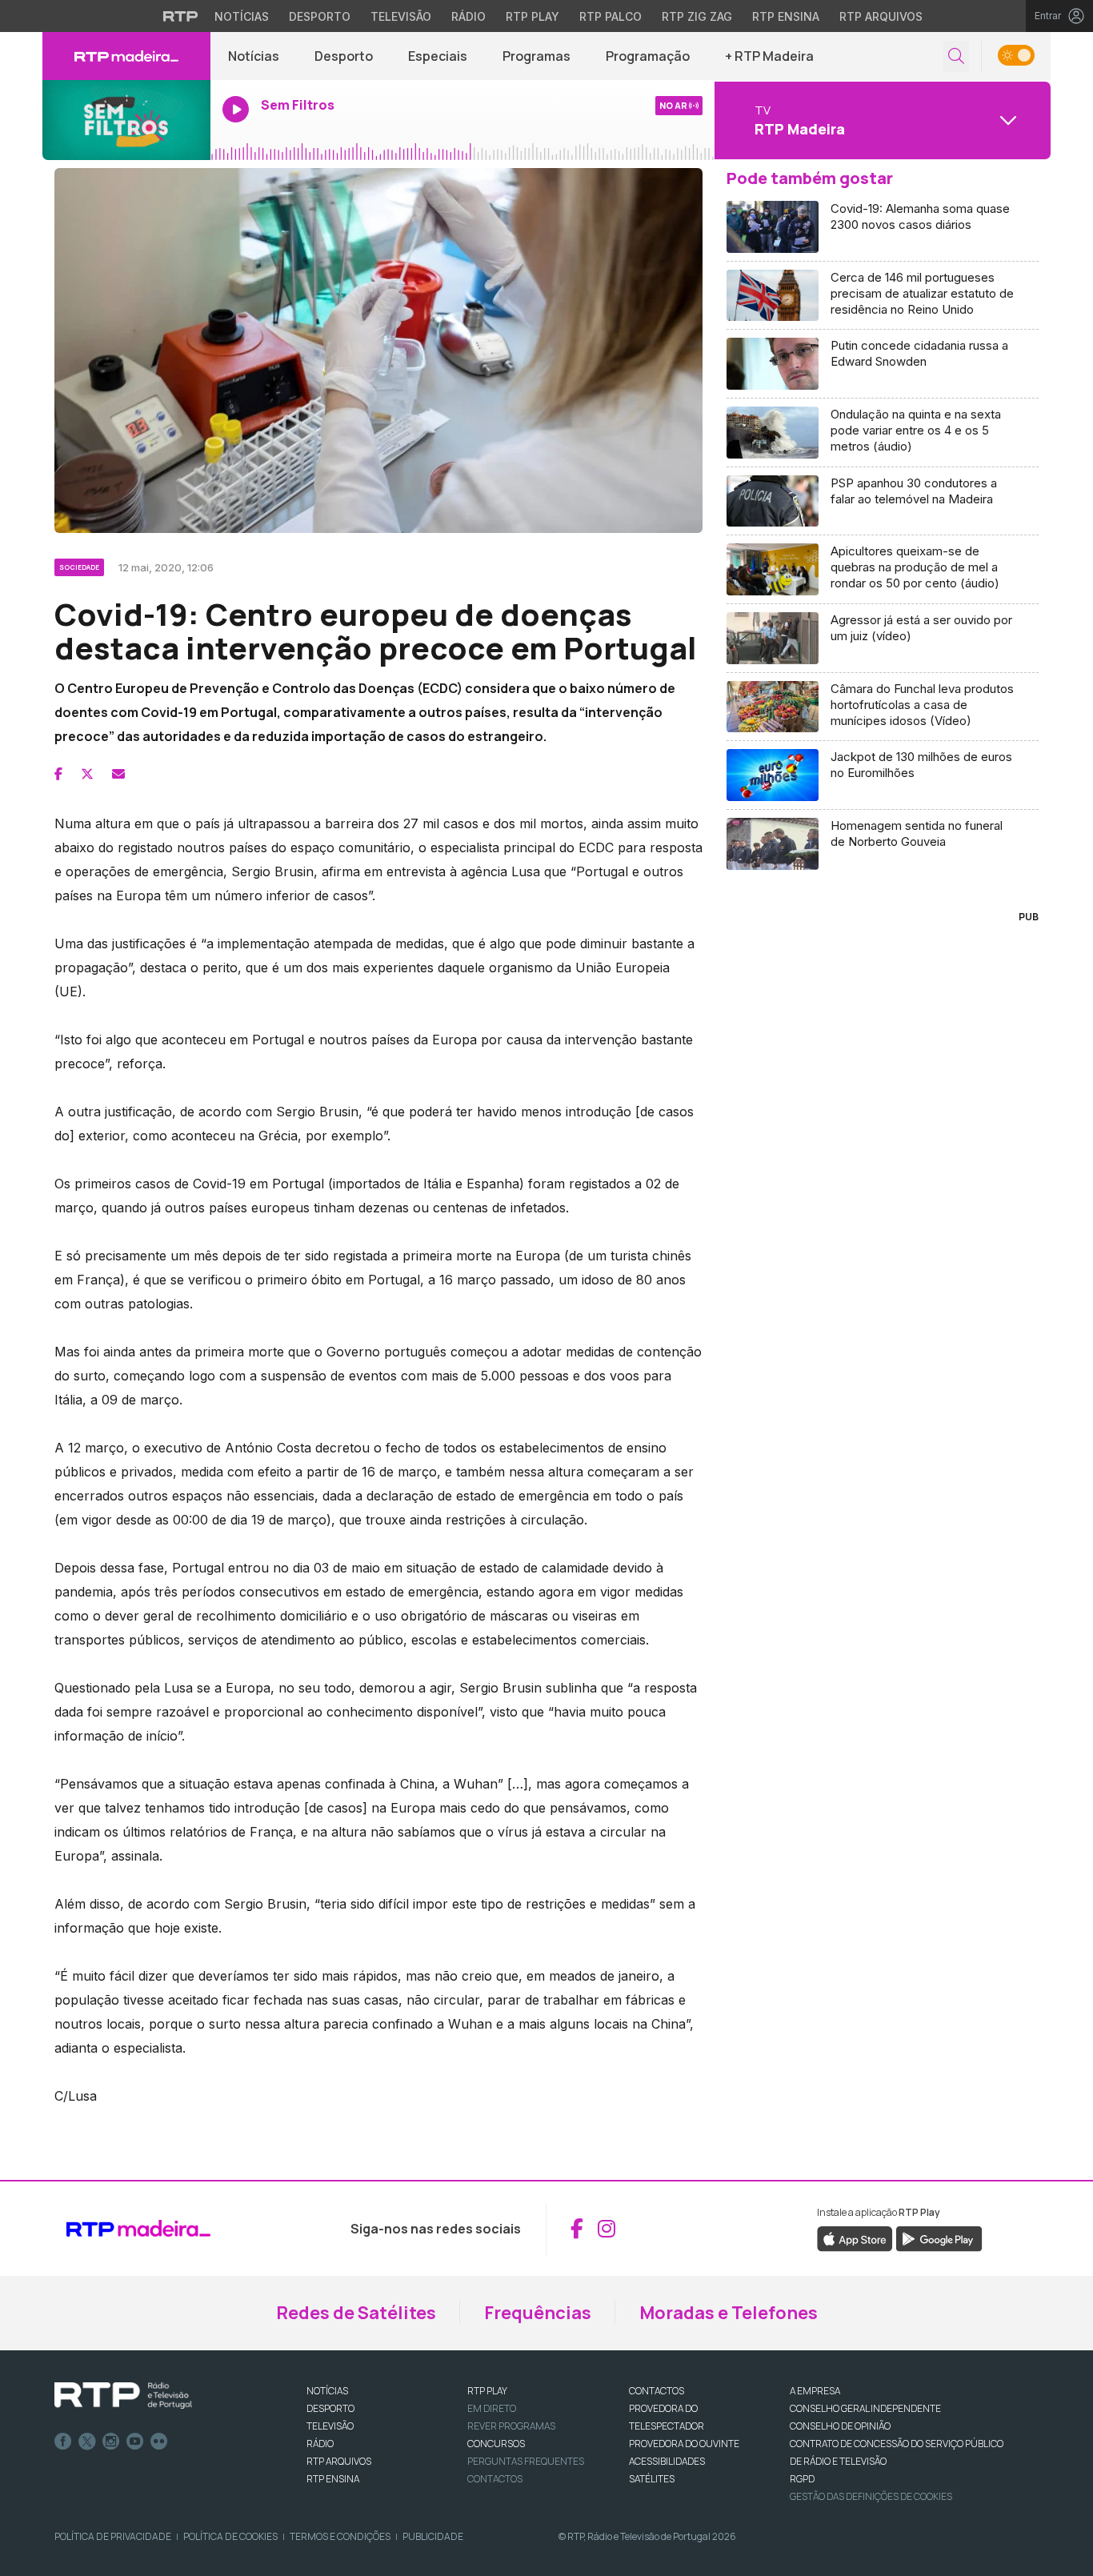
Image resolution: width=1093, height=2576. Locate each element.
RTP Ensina (786, 16)
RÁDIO (320, 2444)
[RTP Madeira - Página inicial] (126, 56)
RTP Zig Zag (697, 16)
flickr (159, 2442)
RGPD (802, 2479)
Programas (536, 56)
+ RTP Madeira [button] (769, 56)
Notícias (242, 16)
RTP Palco (611, 16)
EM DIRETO (492, 2408)
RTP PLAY (487, 2391)
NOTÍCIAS (327, 2391)
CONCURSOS (496, 2444)
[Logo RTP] (123, 2396)
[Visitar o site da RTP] (181, 16)
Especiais (438, 56)
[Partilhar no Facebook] (58, 774)
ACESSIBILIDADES (667, 2461)
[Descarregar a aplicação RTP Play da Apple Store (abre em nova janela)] (855, 2237)
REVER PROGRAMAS (511, 2426)
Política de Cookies (230, 2536)
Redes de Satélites (356, 2313)
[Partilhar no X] (87, 774)
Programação (648, 56)
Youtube (135, 2442)
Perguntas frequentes (526, 2461)
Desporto (320, 16)
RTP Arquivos (881, 16)
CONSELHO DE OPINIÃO (840, 2426)
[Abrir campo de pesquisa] (956, 56)
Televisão (401, 16)
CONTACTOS (657, 2391)
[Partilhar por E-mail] (118, 774)
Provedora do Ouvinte (684, 2444)
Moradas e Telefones (729, 2313)
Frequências (538, 2313)
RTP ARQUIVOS (339, 2461)
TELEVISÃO (330, 2426)
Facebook (63, 2442)
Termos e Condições (340, 2536)
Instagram (111, 2442)
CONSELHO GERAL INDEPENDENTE (865, 2408)
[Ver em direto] (126, 120)
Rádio (468, 16)
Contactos (495, 2479)
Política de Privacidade (113, 2536)
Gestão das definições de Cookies (871, 2496)
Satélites (652, 2479)
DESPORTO (330, 2408)
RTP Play (532, 16)
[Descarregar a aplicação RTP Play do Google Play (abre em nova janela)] (939, 2237)
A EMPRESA (815, 2391)
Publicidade (433, 2536)
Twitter (87, 2442)
